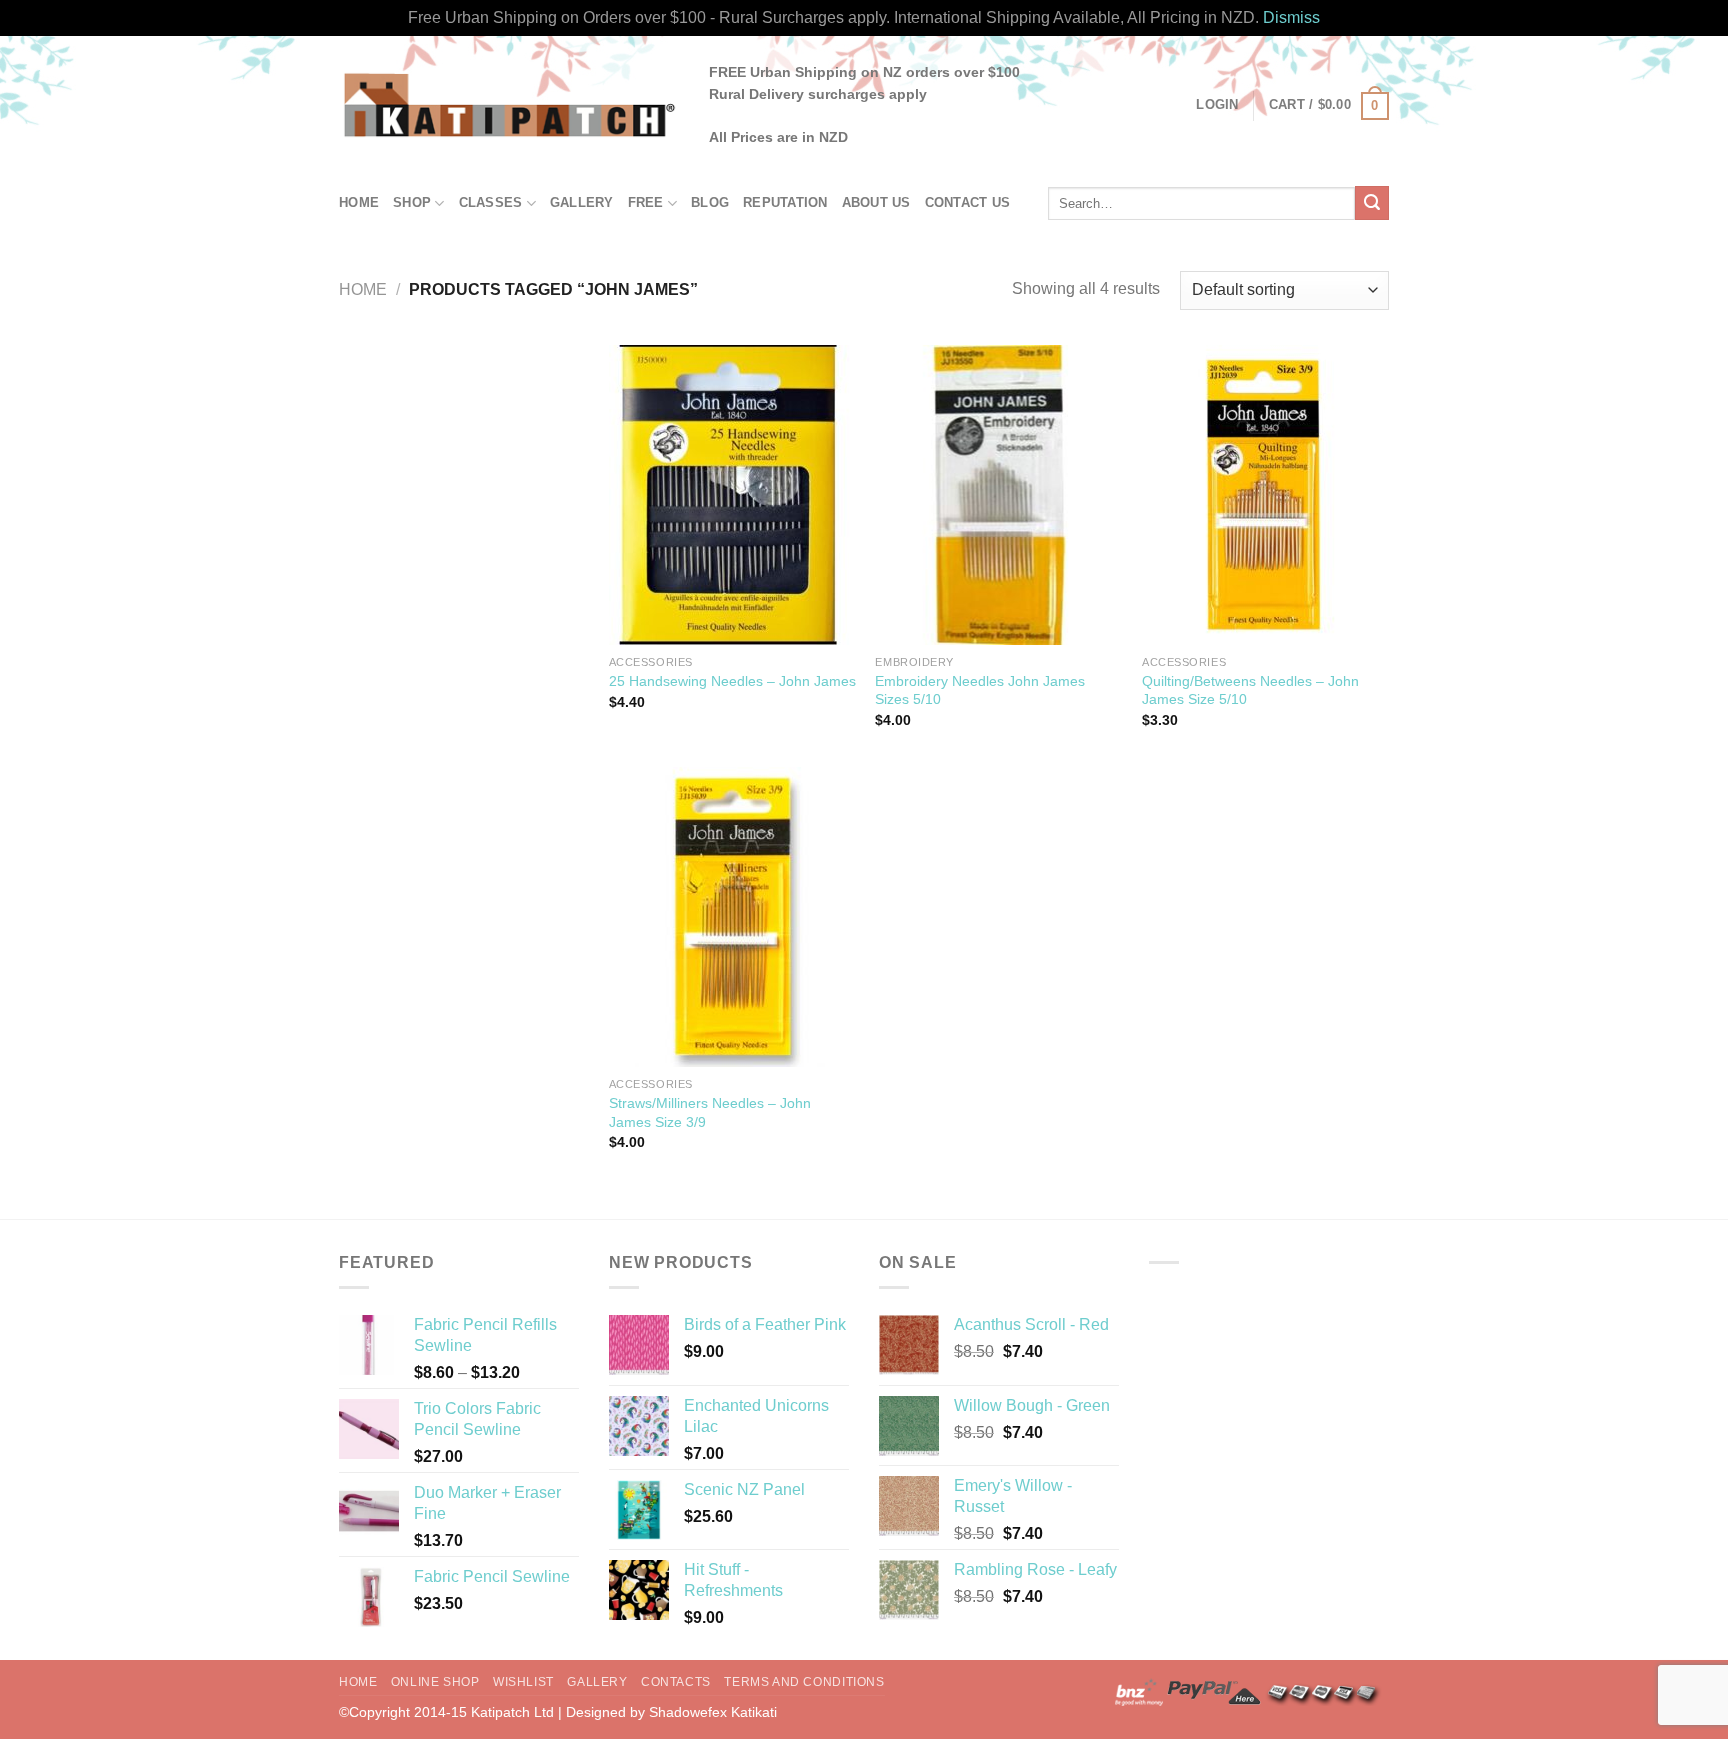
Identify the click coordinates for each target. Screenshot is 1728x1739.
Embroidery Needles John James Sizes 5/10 (980, 690)
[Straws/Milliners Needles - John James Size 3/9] (732, 917)
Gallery (582, 202)
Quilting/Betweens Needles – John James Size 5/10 (1250, 690)
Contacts (676, 1682)
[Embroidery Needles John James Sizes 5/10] (998, 495)
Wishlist (523, 1682)
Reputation (785, 202)
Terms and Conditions (804, 1682)
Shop (412, 202)
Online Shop (435, 1682)
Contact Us (968, 202)
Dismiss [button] (1291, 17)
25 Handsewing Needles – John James (732, 681)
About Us (876, 202)
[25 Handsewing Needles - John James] (732, 495)
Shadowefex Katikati (713, 1712)
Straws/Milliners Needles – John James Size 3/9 (710, 1112)
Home (359, 202)
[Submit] (1372, 203)
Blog (710, 202)
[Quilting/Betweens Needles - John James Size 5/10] (1265, 495)
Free (646, 202)
